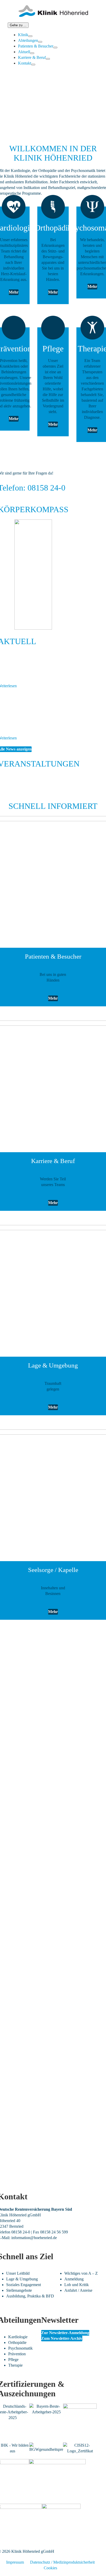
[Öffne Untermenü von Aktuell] (32, 53)
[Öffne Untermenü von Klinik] (30, 36)
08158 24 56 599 (54, 2232)
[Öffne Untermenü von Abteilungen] (40, 42)
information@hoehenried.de (34, 2238)
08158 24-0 (21, 2232)
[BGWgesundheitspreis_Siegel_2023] (46, 2445)
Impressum (15, 2562)
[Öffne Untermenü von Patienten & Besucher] (55, 48)
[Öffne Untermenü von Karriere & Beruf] (48, 59)
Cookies (50, 2568)
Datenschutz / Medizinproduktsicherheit (62, 2562)
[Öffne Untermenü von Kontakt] (33, 65)
